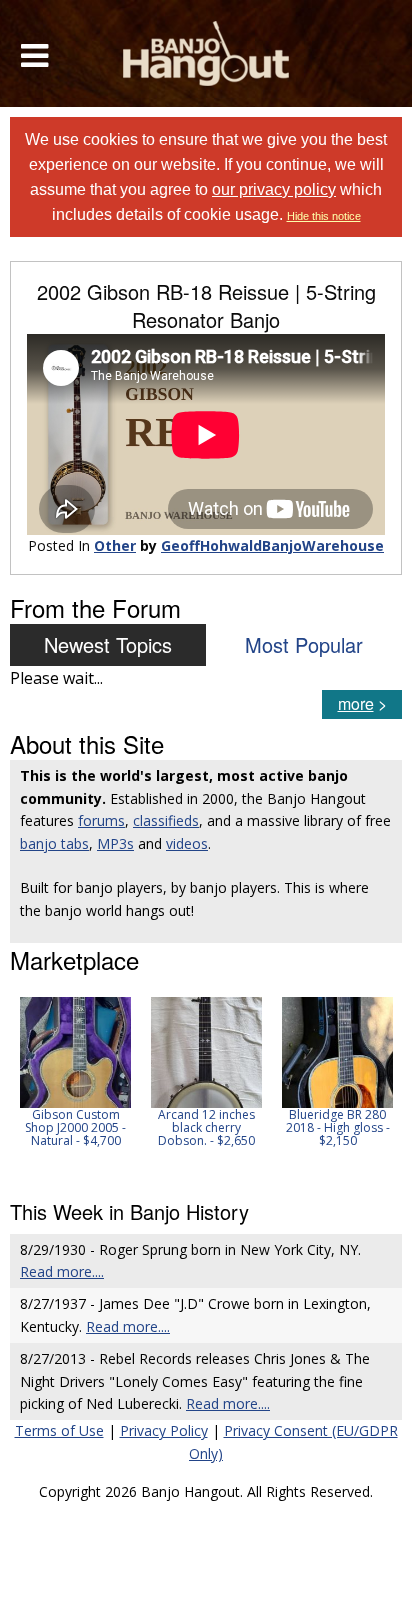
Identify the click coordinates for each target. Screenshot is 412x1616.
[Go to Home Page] (206, 53)
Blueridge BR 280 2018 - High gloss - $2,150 (338, 1127)
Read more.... (62, 1271)
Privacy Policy (164, 1430)
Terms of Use (59, 1430)
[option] (75, 1072)
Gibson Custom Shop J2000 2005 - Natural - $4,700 (75, 1127)
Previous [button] (20, 1085)
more (356, 703)
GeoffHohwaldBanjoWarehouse (272, 545)
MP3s (115, 843)
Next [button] (374, 1085)
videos (187, 843)
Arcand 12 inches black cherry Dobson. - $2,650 (206, 1127)
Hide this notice (324, 216)
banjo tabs (54, 843)
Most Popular (304, 644)
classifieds (166, 820)
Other (115, 545)
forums (101, 820)
